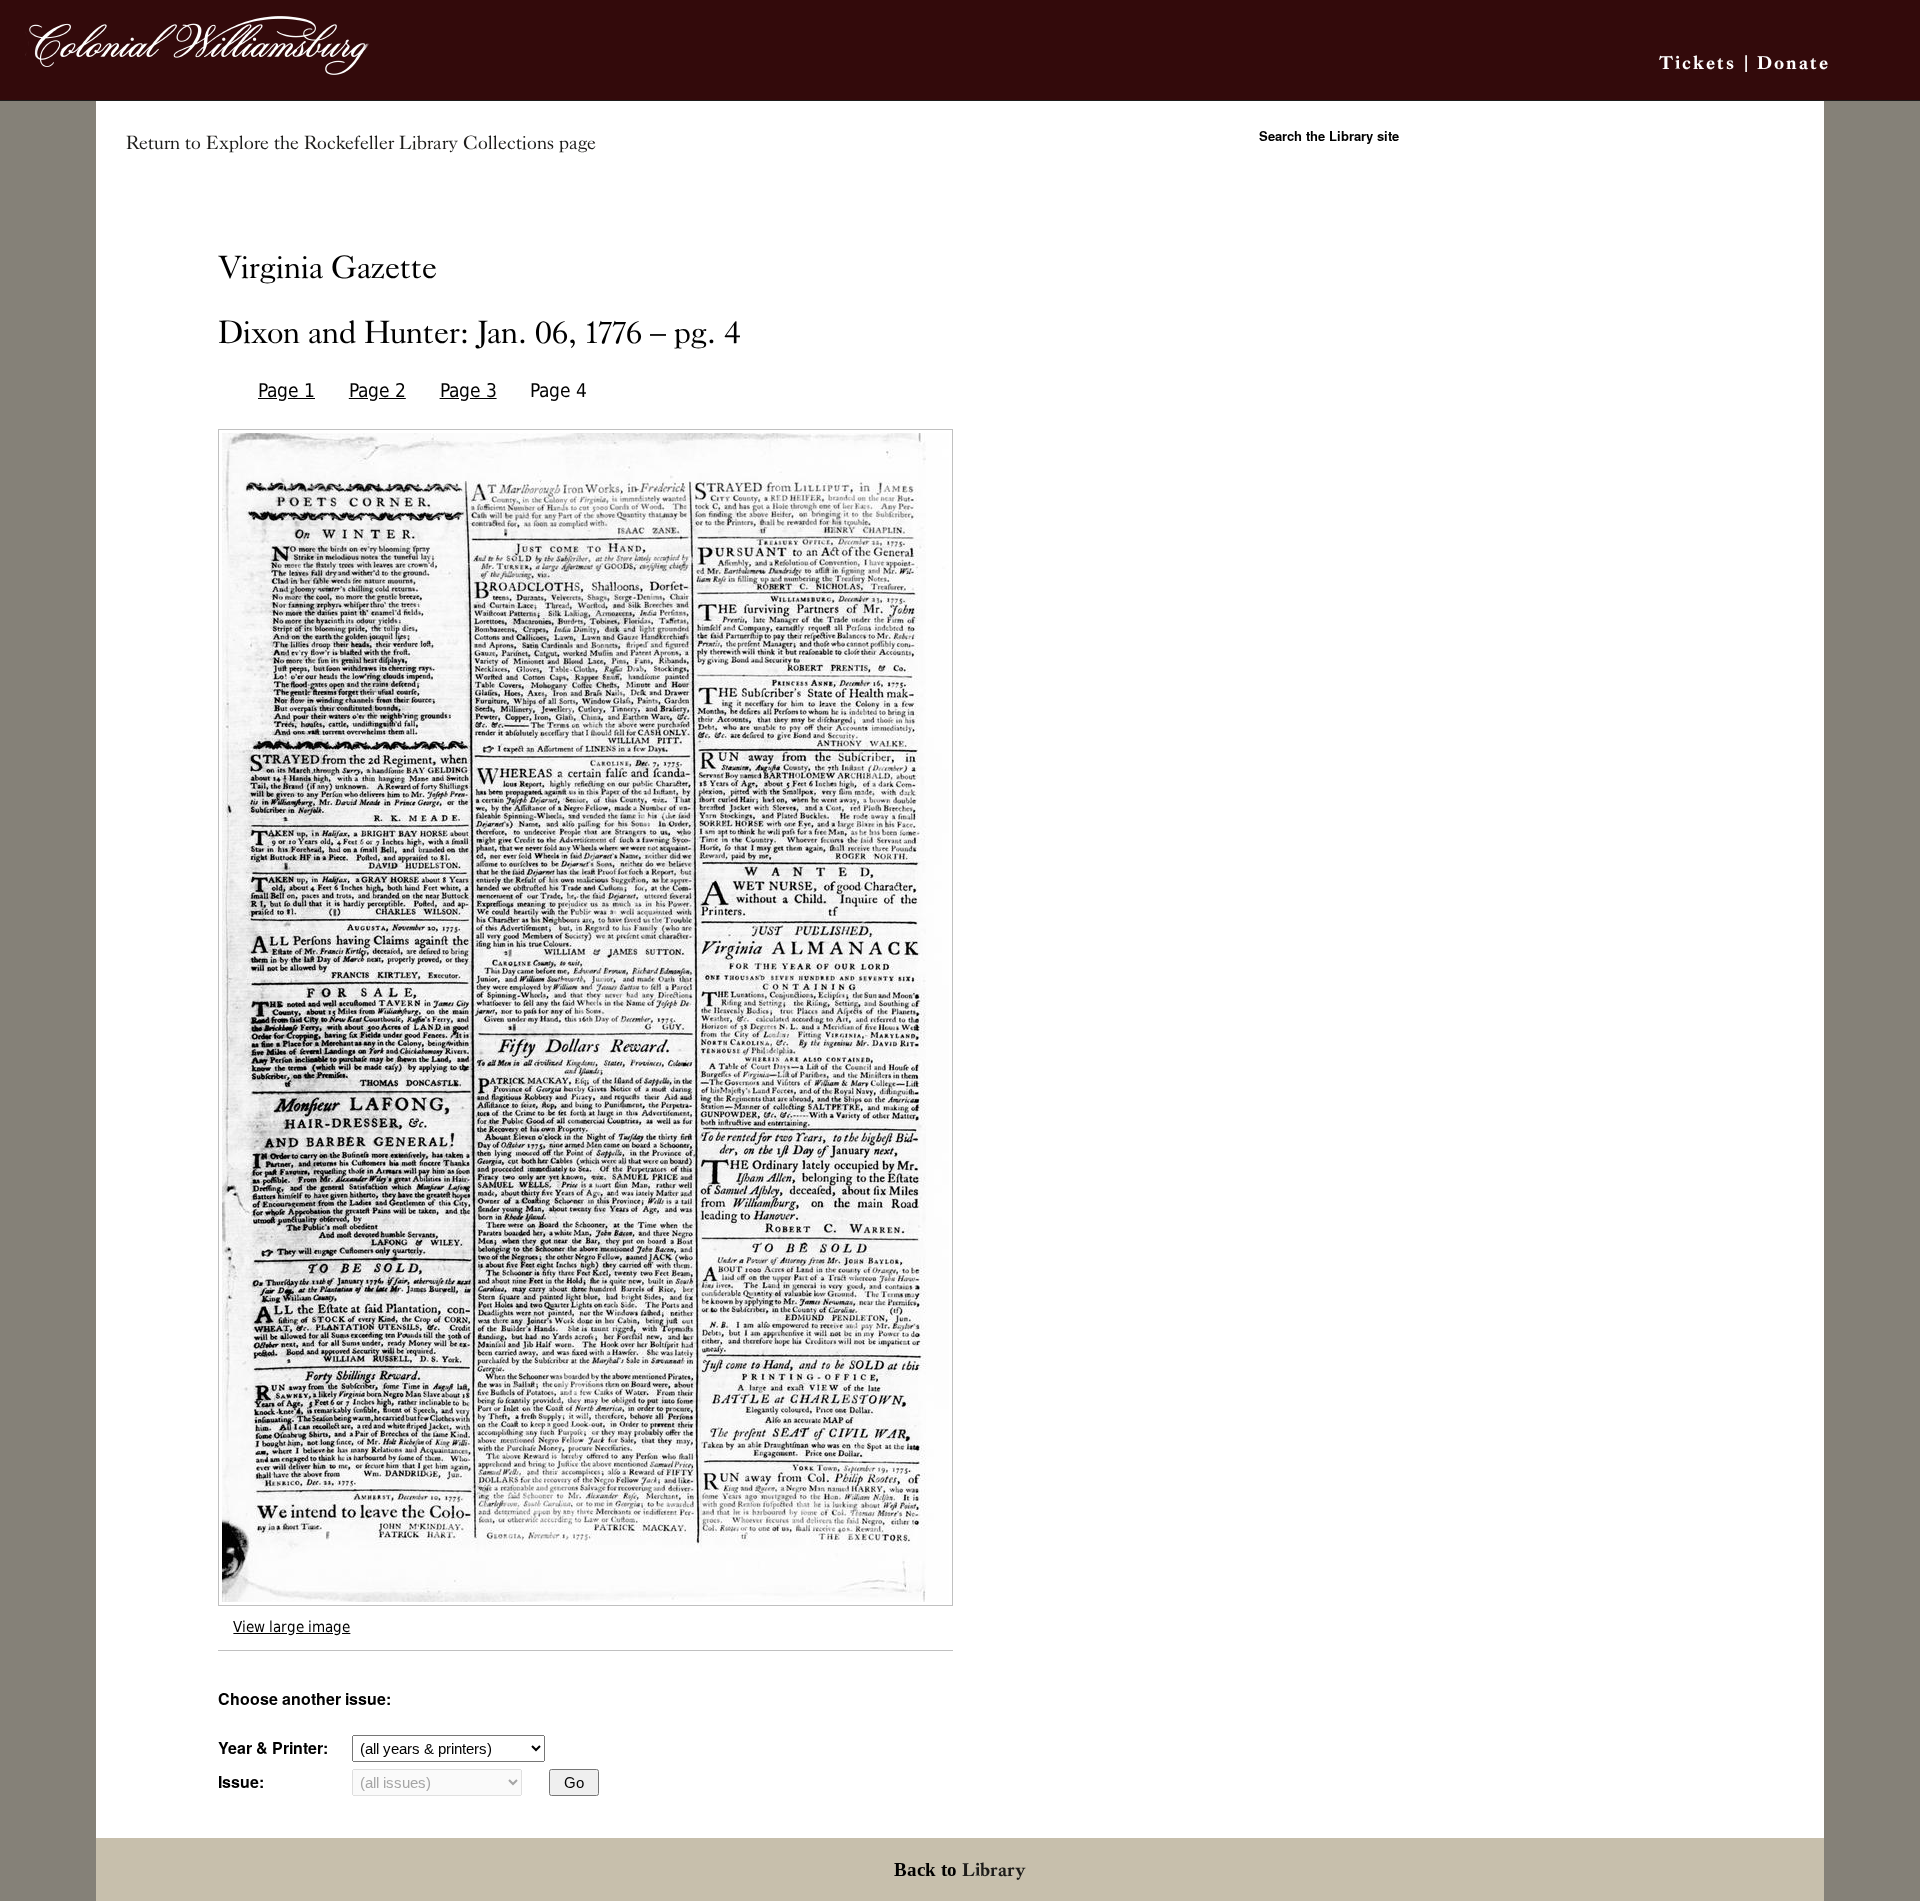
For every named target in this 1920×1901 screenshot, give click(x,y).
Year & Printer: (273, 1747)
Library (994, 1869)
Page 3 (468, 390)
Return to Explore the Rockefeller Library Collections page (361, 143)
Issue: (241, 1781)
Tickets (1697, 62)
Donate (1793, 62)
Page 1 (286, 390)
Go (574, 1782)
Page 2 (377, 390)
